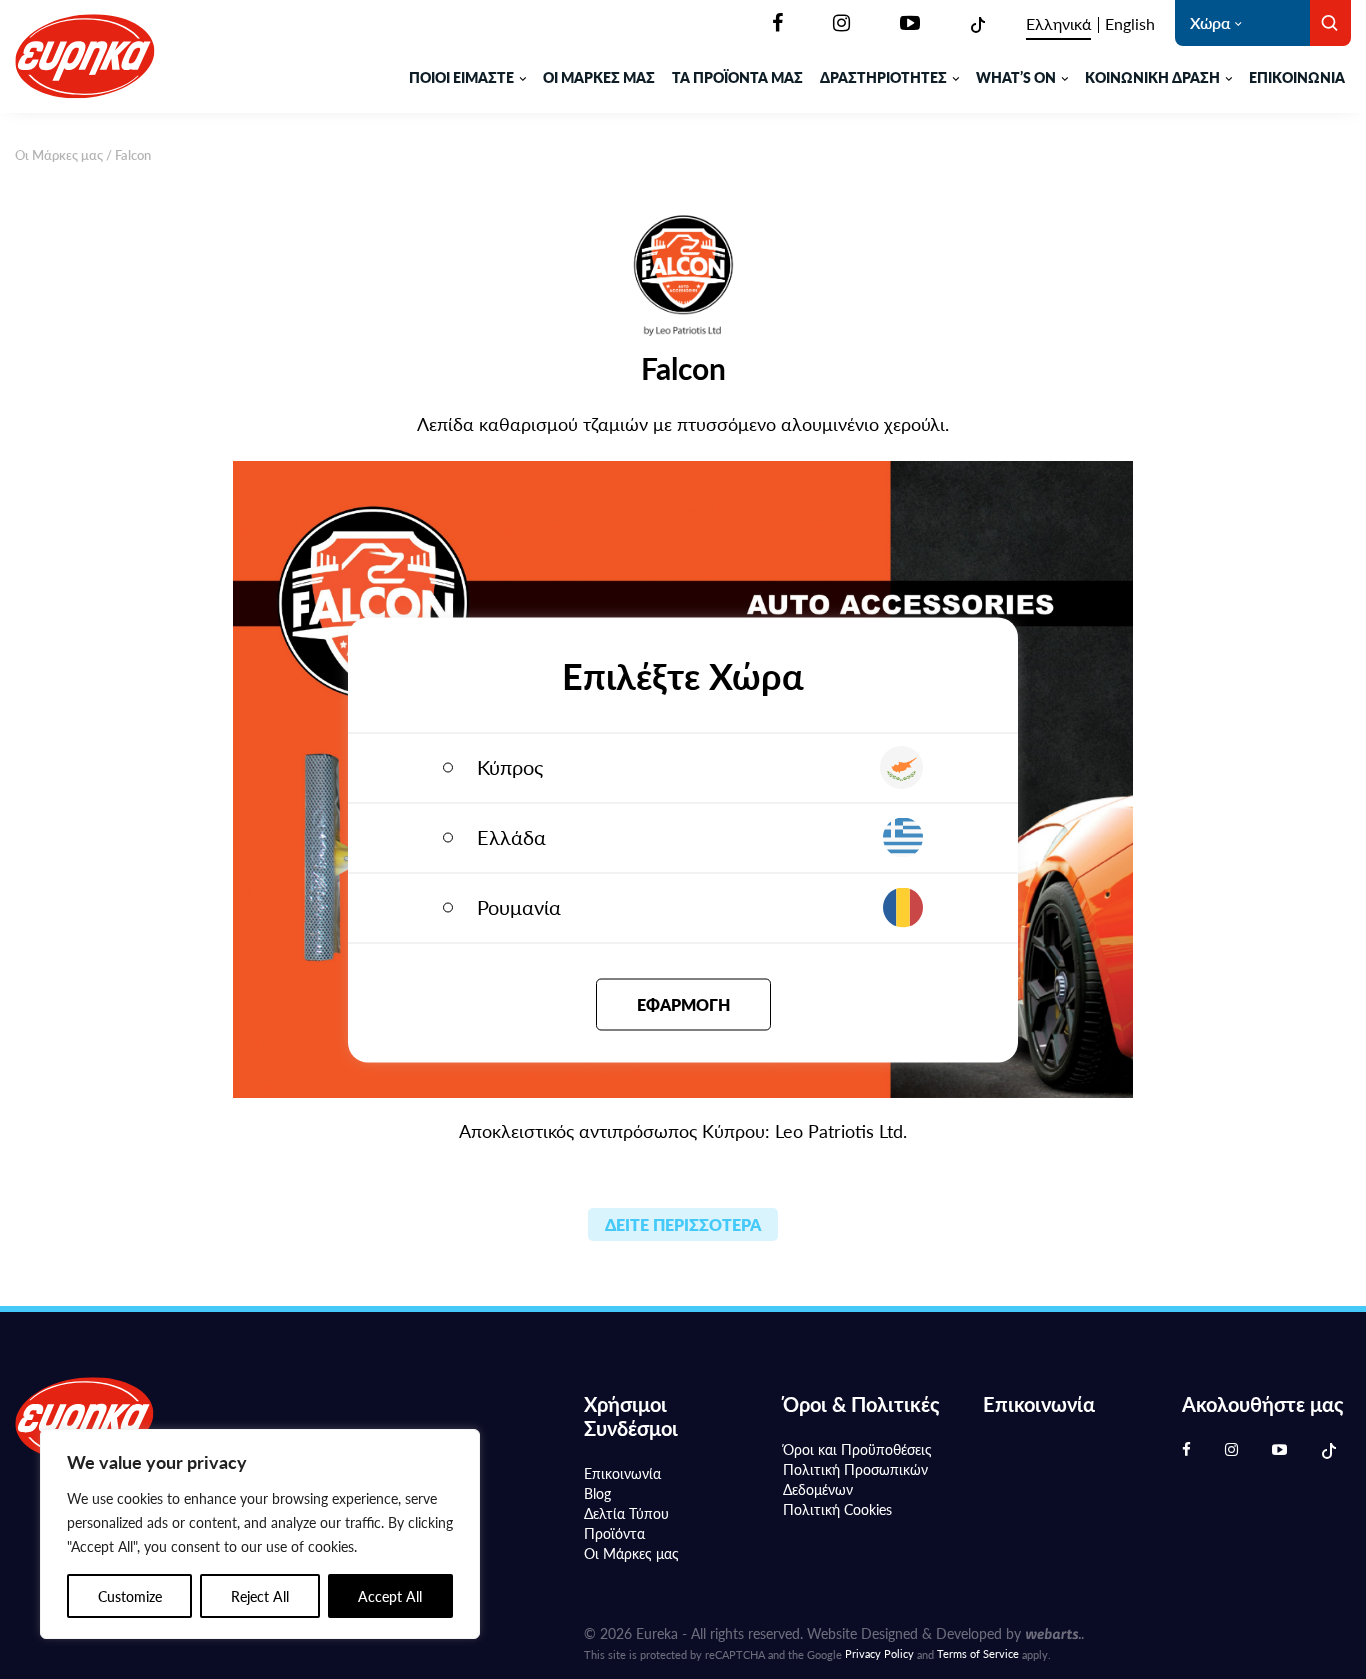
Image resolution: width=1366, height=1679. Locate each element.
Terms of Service (978, 1653)
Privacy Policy (879, 1653)
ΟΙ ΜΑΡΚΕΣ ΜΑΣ (599, 77)
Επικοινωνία (1297, 77)
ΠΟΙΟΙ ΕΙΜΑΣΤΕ (461, 77)
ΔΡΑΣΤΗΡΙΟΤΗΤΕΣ (883, 77)
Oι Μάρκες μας (59, 154)
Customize (130, 1596)
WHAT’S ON (1016, 77)
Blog (597, 1493)
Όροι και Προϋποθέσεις (857, 1449)
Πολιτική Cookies (837, 1509)
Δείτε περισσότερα (683, 1224)
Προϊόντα (614, 1533)
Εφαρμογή (683, 1003)
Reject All (260, 1596)
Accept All (390, 1596)
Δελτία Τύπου (626, 1513)
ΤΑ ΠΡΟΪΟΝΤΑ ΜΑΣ (737, 77)
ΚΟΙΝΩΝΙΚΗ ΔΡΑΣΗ (1152, 77)
